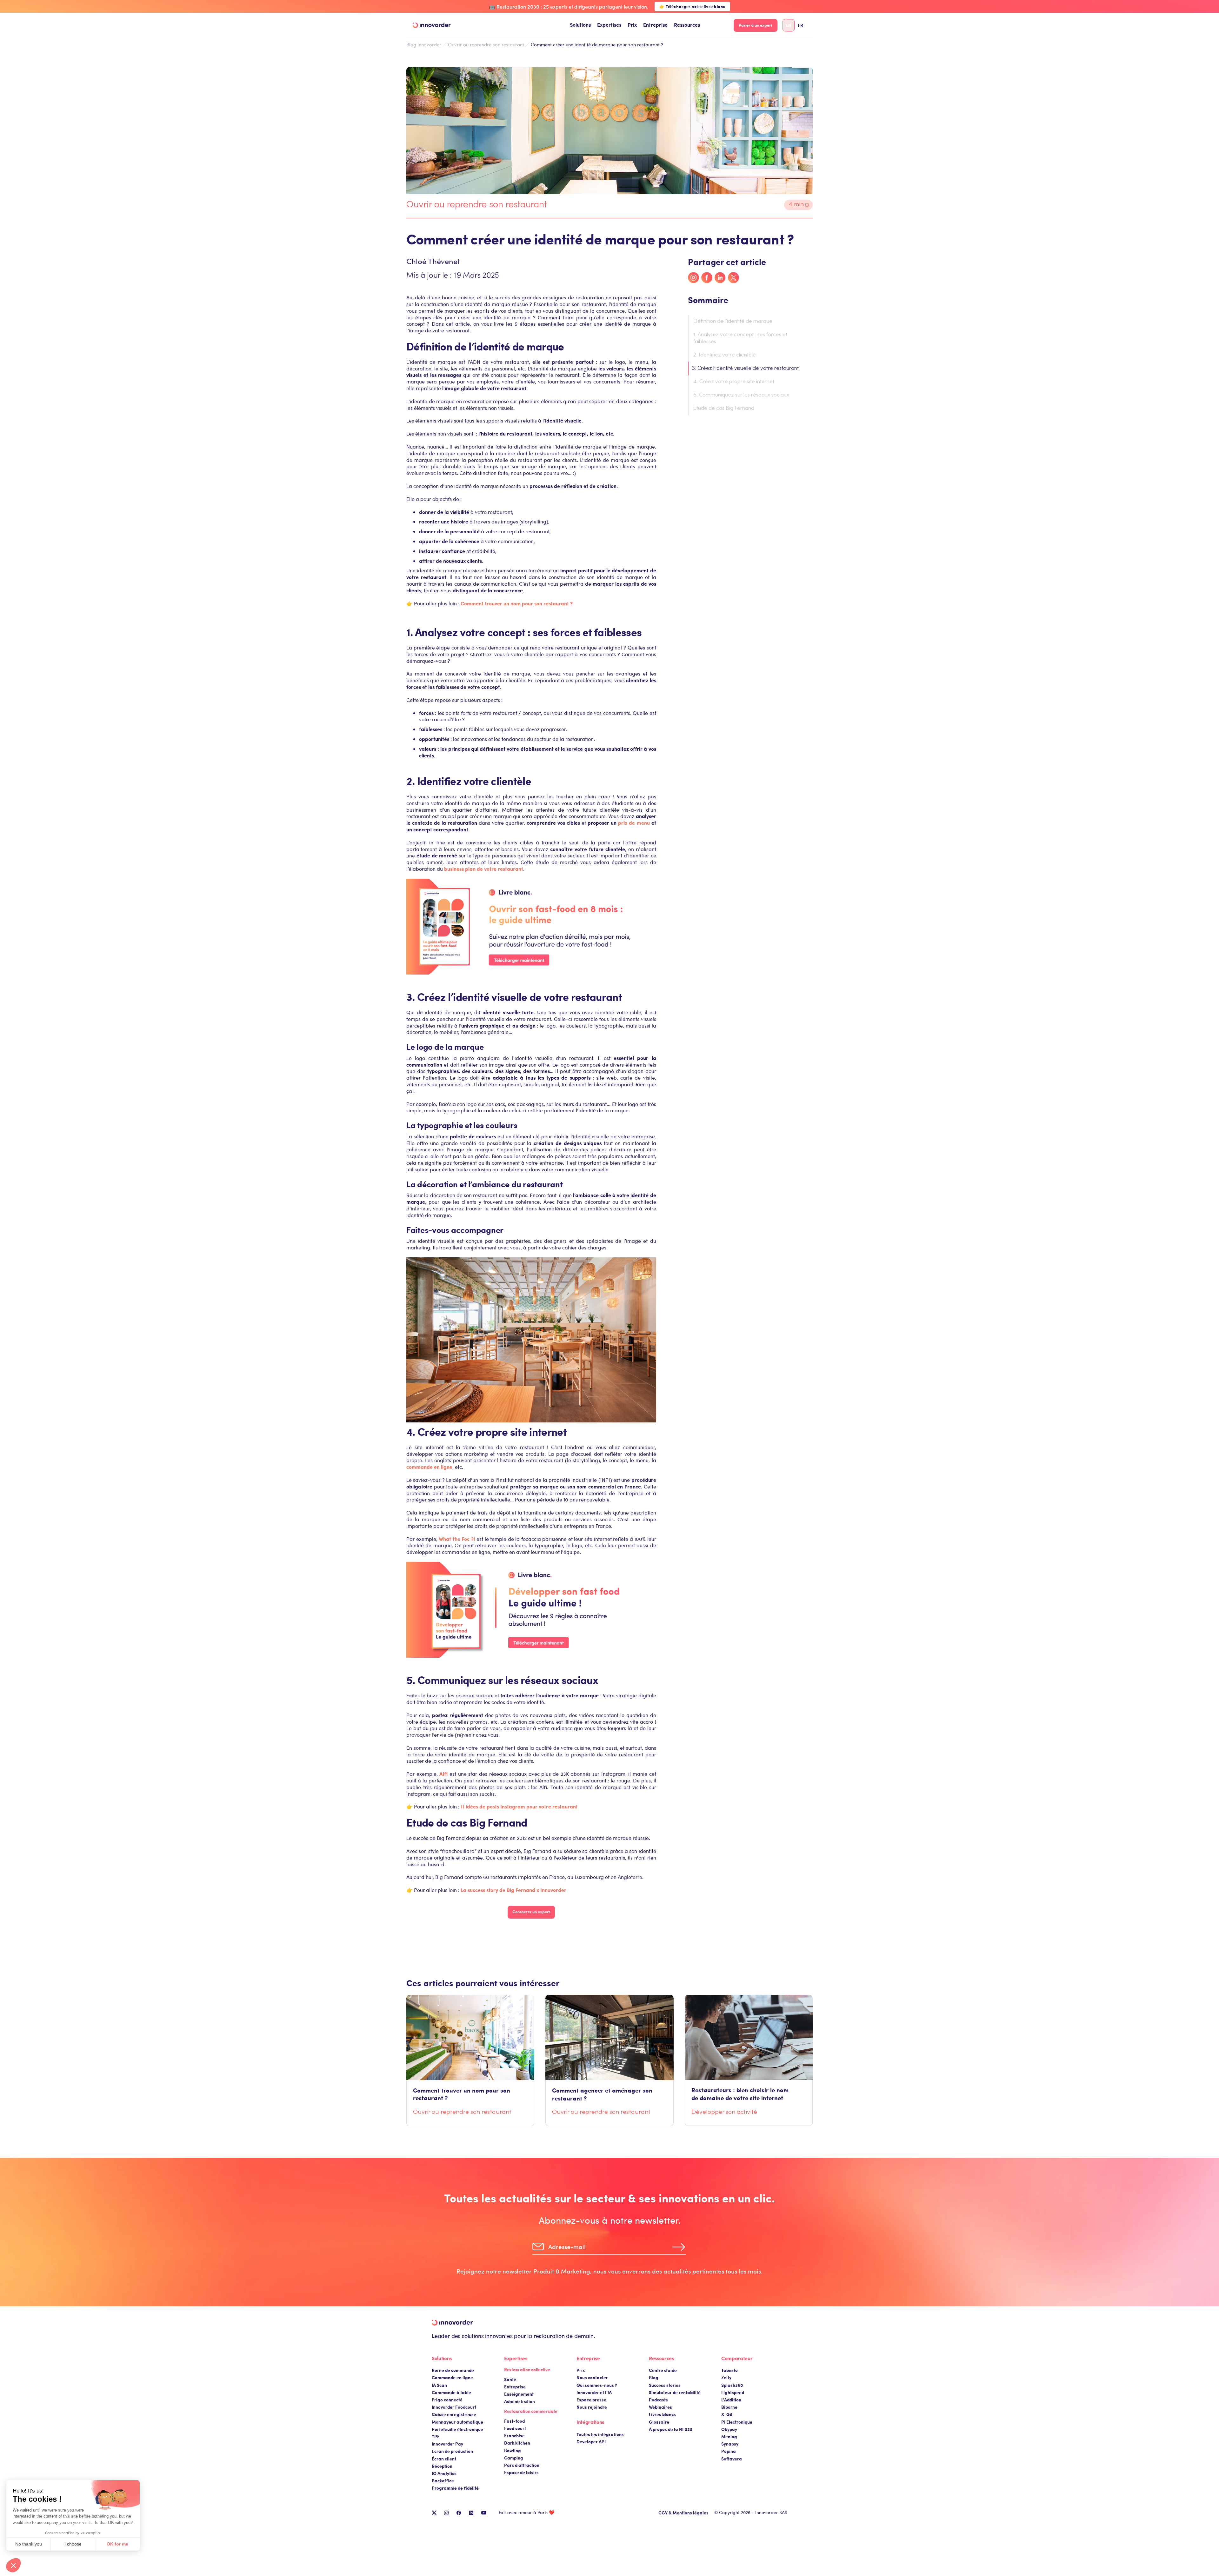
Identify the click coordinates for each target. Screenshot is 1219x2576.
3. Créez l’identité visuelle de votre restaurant (746, 369)
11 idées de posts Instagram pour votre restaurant (519, 1806)
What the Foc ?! (458, 1539)
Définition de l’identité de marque (733, 322)
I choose (73, 2544)
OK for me (117, 2544)
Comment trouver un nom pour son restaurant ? (517, 603)
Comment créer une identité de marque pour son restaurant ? (597, 44)
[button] (580, 25)
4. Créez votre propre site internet (734, 382)
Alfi (443, 1774)
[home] (432, 25)
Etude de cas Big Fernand (724, 409)
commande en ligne (429, 1467)
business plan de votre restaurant (484, 869)
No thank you (29, 2544)
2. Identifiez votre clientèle (725, 355)
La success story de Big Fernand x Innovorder (513, 1890)
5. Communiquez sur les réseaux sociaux (741, 395)
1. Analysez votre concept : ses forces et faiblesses (740, 338)
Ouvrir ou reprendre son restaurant (486, 44)
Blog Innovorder (424, 45)
